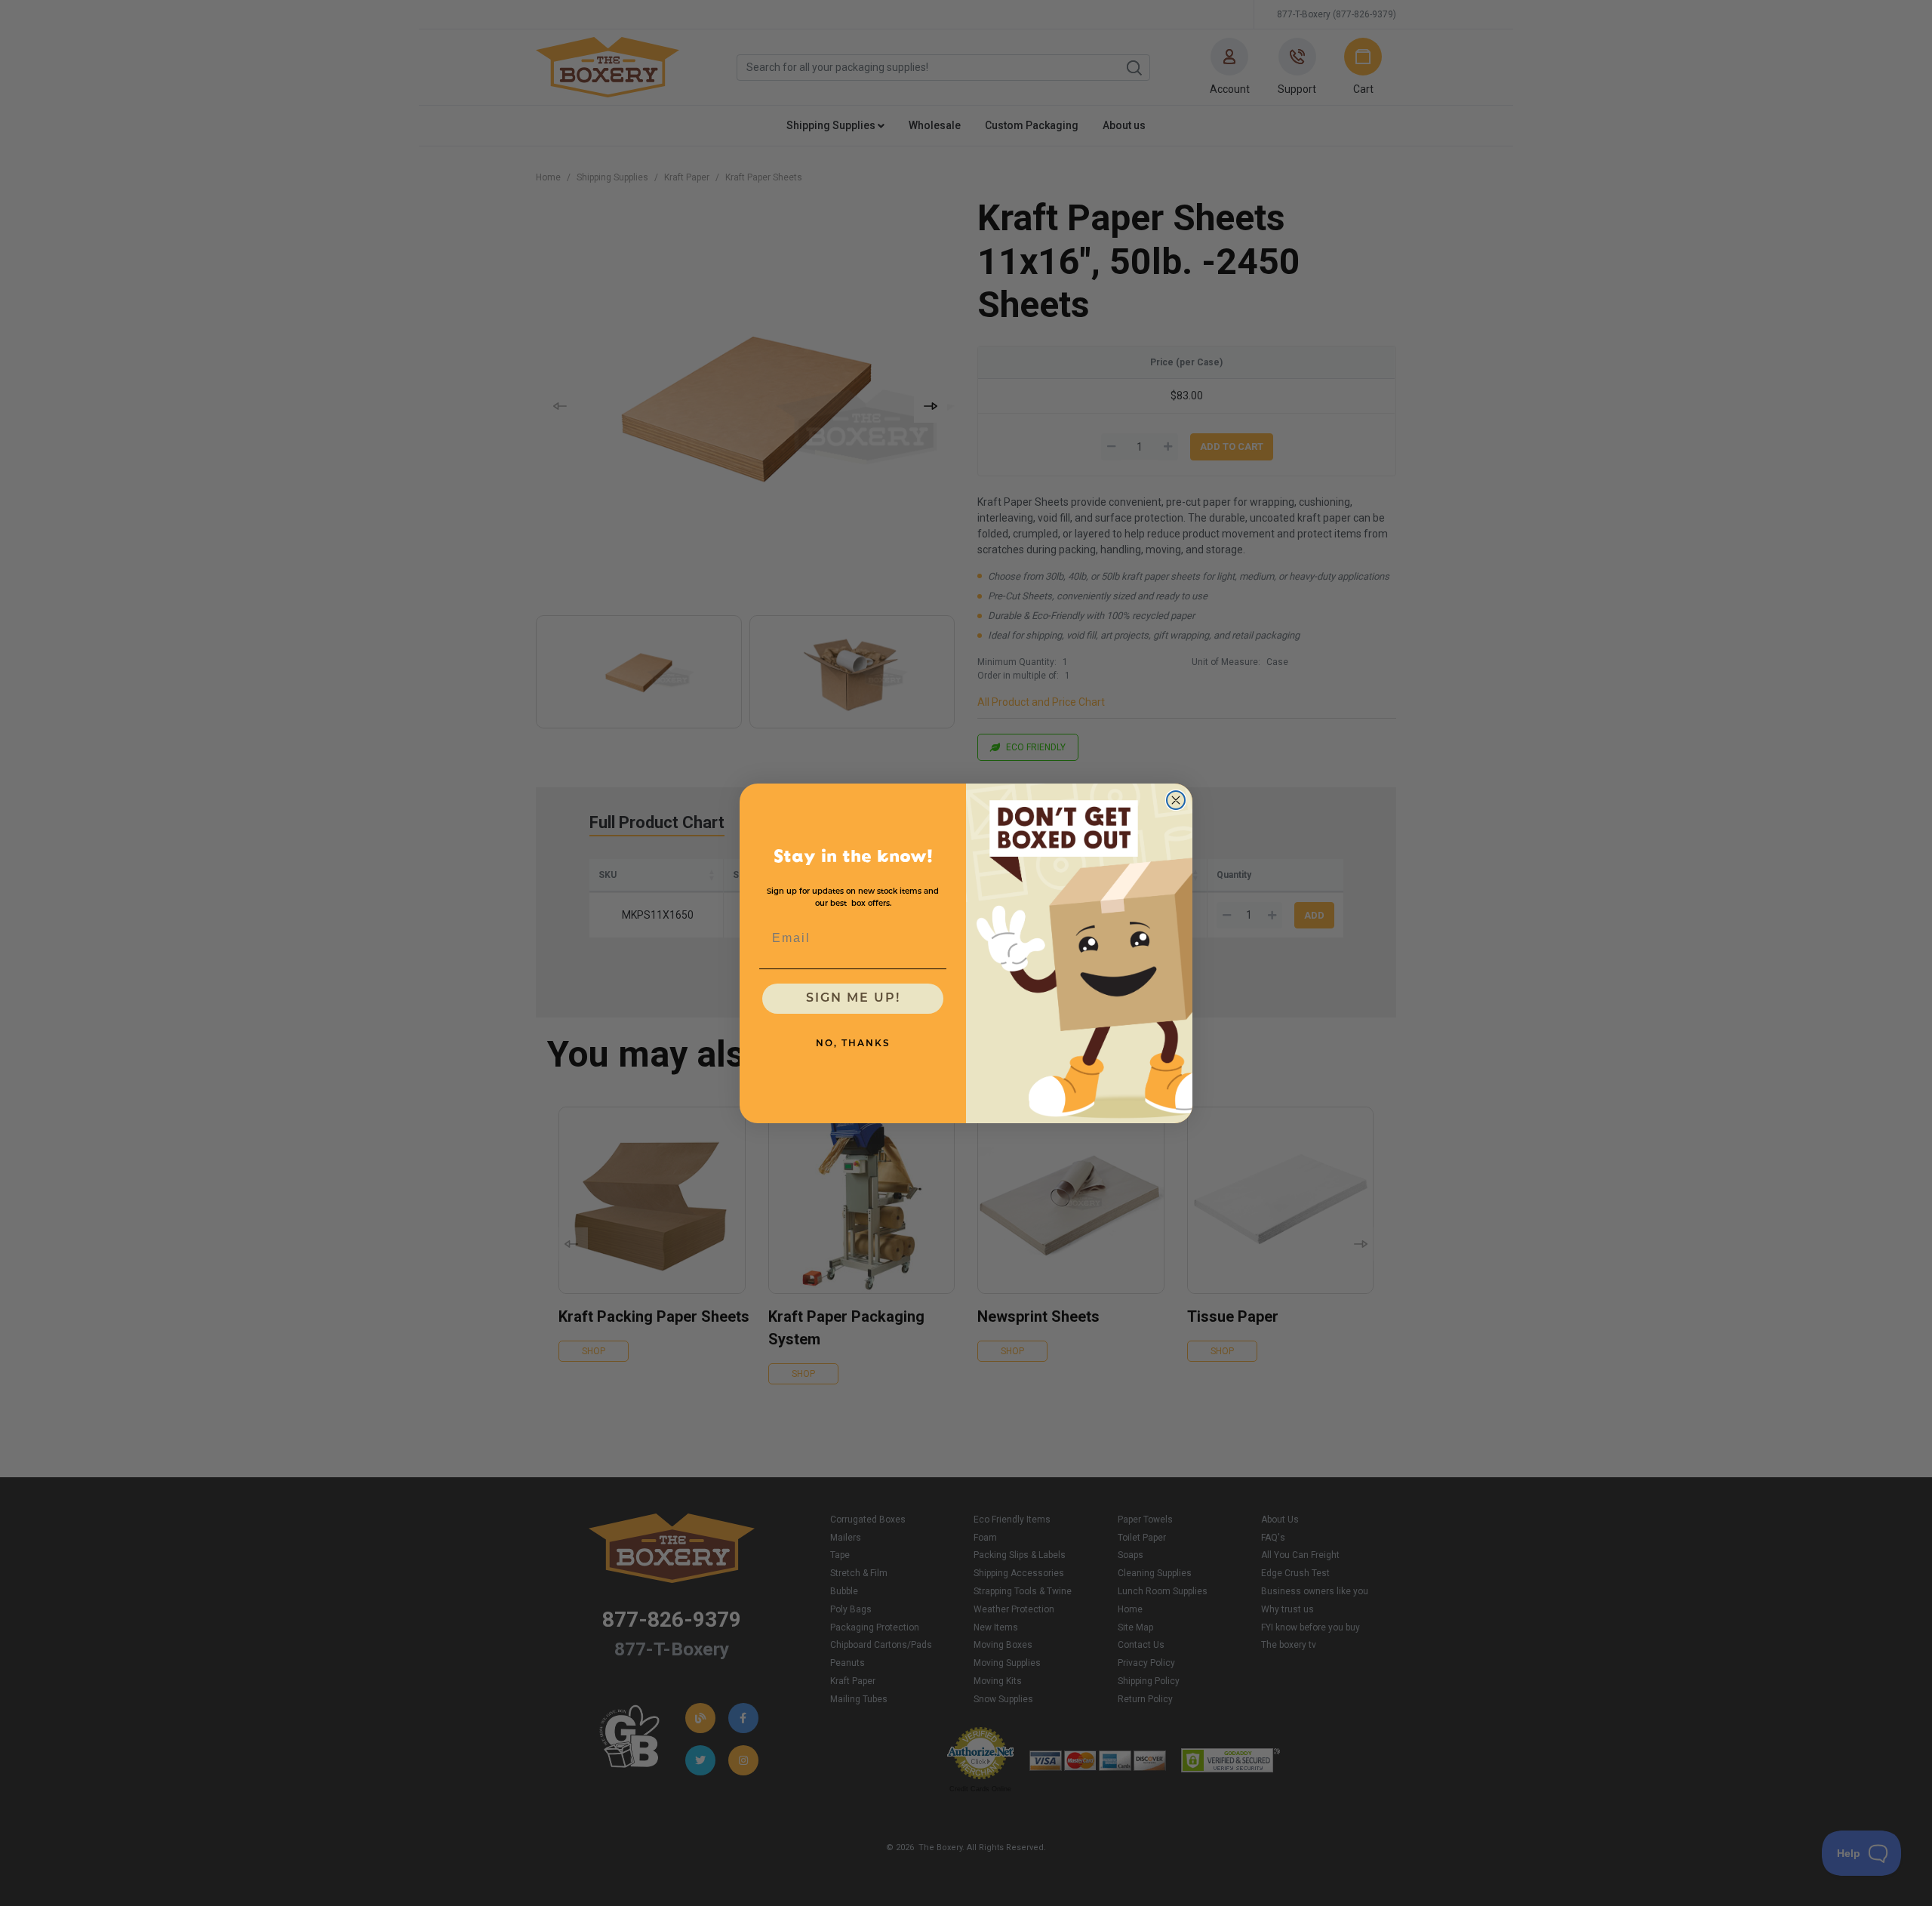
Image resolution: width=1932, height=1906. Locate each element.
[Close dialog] (1176, 800)
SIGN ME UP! (853, 999)
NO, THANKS (853, 1044)
